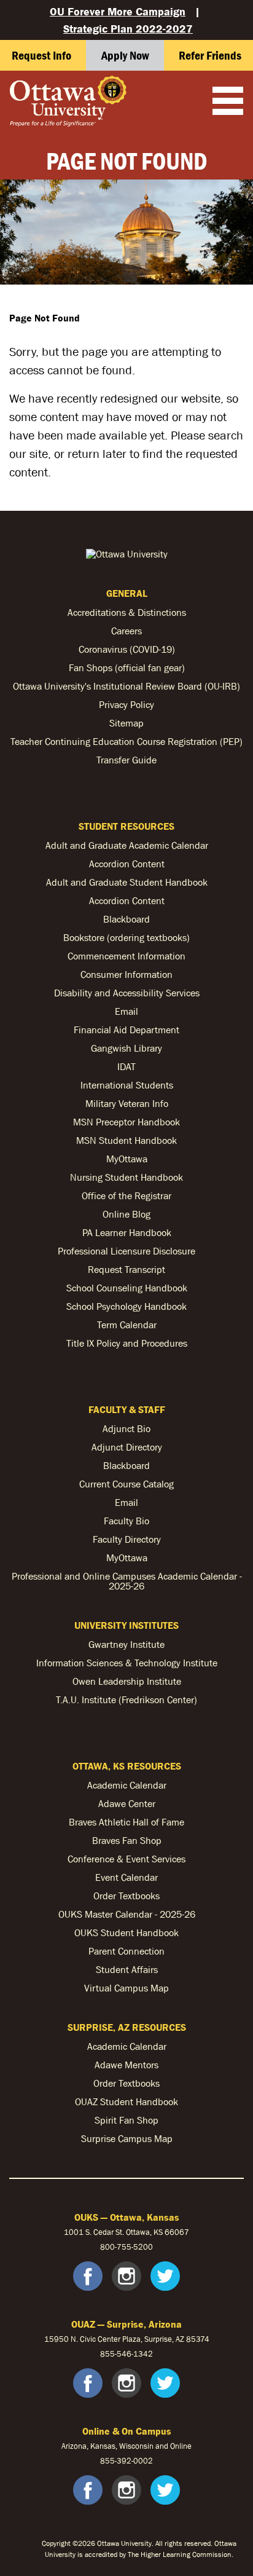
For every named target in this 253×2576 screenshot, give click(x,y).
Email (126, 1011)
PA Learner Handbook (127, 1232)
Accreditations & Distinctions (127, 612)
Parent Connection (126, 1951)
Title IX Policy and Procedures (127, 1343)
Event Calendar (126, 1877)
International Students (127, 1085)
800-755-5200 (126, 2247)
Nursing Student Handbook (126, 1177)
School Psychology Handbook (126, 1306)
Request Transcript (126, 1269)
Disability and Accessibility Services (127, 993)
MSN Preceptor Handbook (126, 1122)
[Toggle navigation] (228, 102)
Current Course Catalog (126, 1484)
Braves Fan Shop (127, 1840)
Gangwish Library (126, 1048)
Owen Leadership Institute (127, 1681)
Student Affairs (127, 1969)
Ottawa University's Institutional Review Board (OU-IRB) (126, 686)
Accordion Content (127, 864)
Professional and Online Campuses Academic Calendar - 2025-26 (127, 1581)
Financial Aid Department (126, 1030)
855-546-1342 (126, 2354)
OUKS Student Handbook (126, 1932)
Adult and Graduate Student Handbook (127, 882)
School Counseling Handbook (127, 1288)
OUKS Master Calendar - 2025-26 (127, 1914)
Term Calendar (127, 1325)
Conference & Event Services (126, 1859)
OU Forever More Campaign (118, 11)
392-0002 (135, 2461)
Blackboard (126, 919)
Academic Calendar (127, 1785)
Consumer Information (126, 974)
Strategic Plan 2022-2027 (128, 29)
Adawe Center (127, 1803)
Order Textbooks (126, 1896)
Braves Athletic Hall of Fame (126, 1822)
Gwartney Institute (126, 1644)
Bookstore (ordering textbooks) (126, 937)
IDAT (126, 1066)
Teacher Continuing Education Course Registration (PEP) (126, 741)
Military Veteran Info (127, 1103)
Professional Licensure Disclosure (126, 1251)
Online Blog (126, 1214)
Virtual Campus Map (126, 1988)
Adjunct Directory (127, 1447)
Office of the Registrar (126, 1195)
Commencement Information (126, 956)
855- (108, 2461)
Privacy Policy (126, 704)
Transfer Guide (126, 760)
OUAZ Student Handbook (126, 2101)
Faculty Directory (127, 1539)
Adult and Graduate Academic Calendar (127, 845)
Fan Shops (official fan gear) (127, 668)
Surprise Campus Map (127, 2138)
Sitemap (126, 723)
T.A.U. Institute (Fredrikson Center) (126, 1700)
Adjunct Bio (126, 1428)
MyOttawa (127, 1159)
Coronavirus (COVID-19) (127, 649)
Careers (126, 631)
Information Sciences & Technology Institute (127, 1663)
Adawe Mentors (126, 2065)
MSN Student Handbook (126, 1140)
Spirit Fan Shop (126, 2120)
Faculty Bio (126, 1521)
